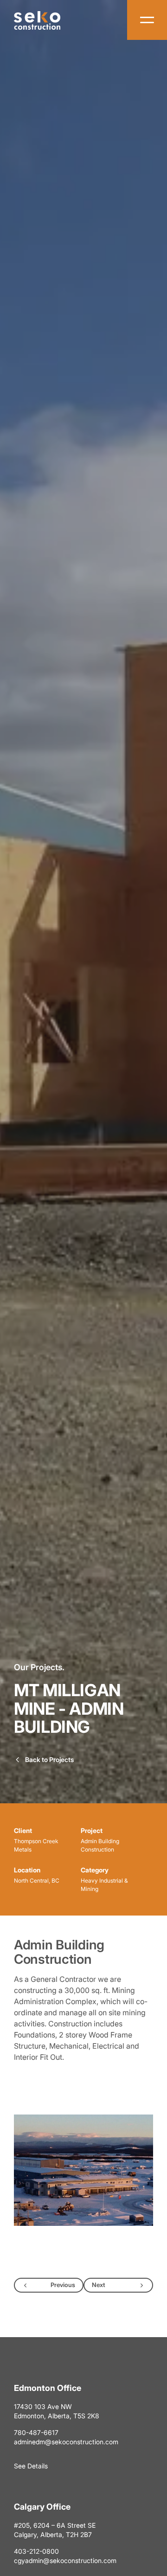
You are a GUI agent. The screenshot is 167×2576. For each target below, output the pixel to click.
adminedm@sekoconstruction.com (66, 2442)
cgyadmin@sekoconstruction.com (65, 2560)
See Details (31, 2466)
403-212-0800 (36, 2551)
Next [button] (99, 2285)
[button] (83, 2170)
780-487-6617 (36, 2432)
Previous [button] (63, 2285)
